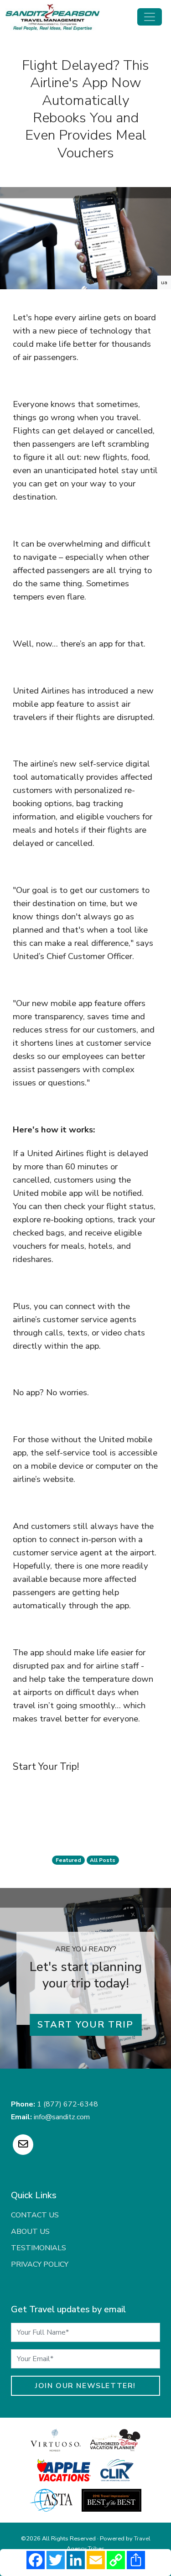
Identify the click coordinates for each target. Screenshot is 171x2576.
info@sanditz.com (62, 2117)
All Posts (103, 1860)
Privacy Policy (40, 2264)
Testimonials (39, 2248)
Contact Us (35, 2215)
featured (68, 1860)
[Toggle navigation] (150, 17)
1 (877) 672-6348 (67, 2104)
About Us (30, 2232)
